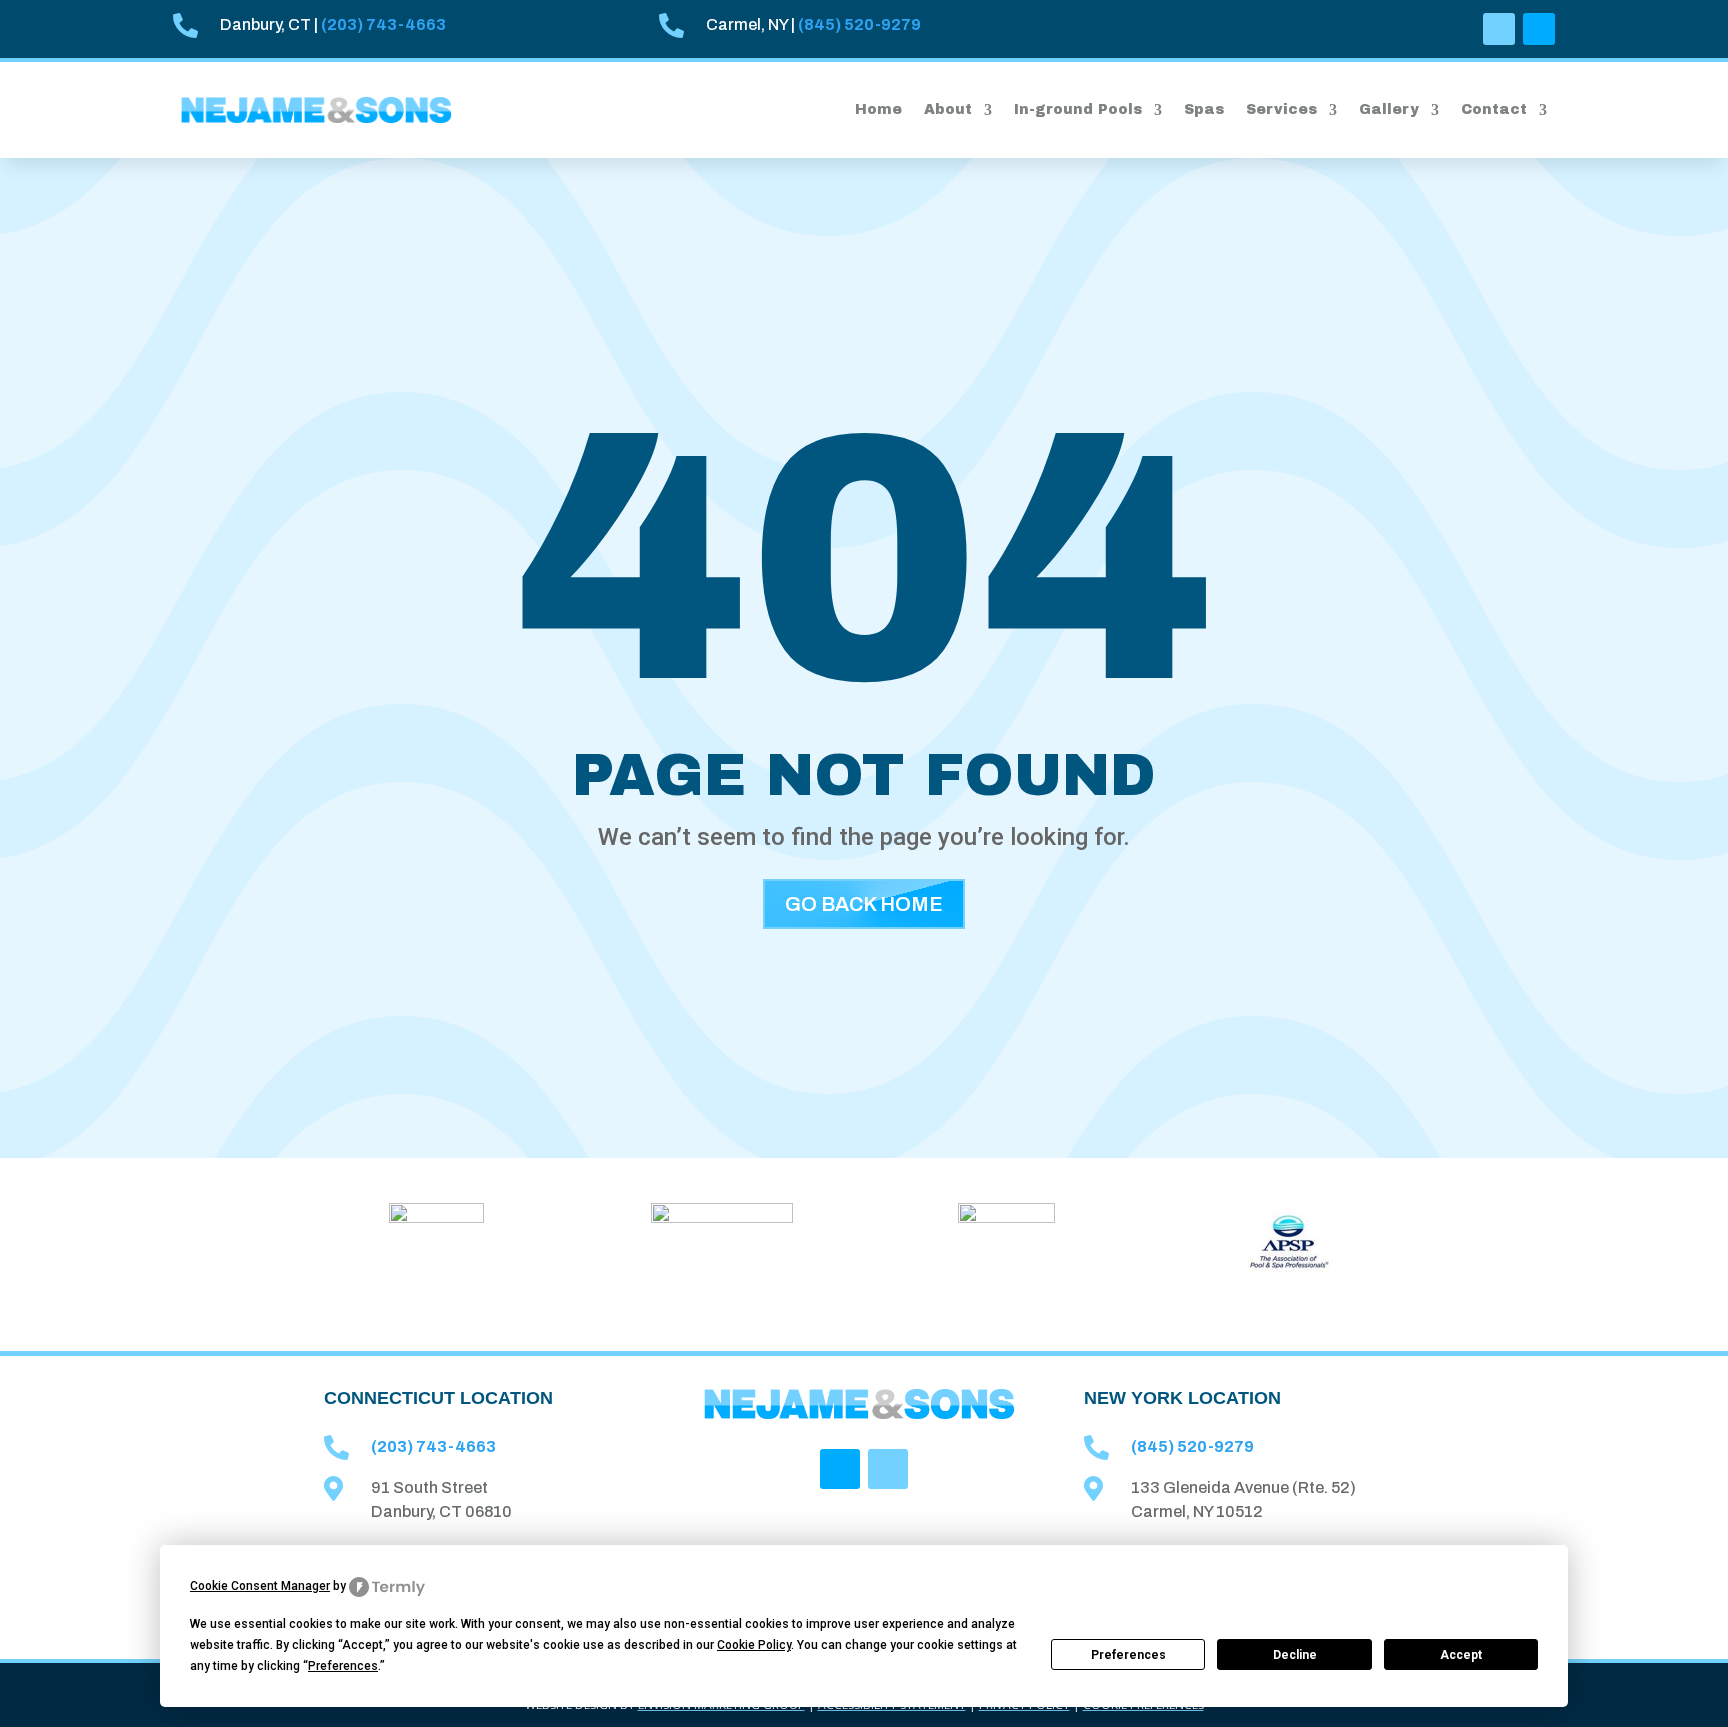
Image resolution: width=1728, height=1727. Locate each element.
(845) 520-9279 (859, 24)
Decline (1295, 1655)
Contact (1494, 109)
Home (878, 109)
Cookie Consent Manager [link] (260, 1586)
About (948, 109)
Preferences (1128, 1655)
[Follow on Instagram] (1539, 29)
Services (1281, 109)
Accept (1461, 1655)
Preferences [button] (343, 1666)
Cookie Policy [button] (754, 1645)
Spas (1204, 109)
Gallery (1389, 109)
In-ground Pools (1078, 109)
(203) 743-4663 (383, 24)
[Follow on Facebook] (1499, 29)
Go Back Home (864, 904)
